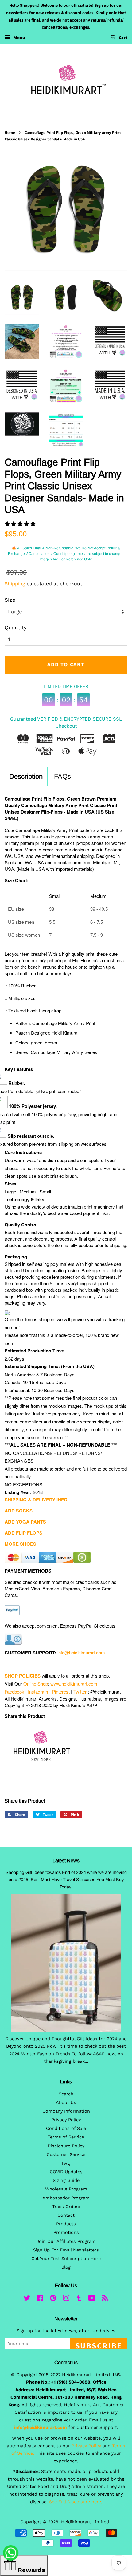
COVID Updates (66, 2172)
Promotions (66, 2233)
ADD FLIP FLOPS (23, 1533)
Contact (66, 2215)
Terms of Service (66, 2137)
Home (10, 133)
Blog (66, 2267)
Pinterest (61, 1692)
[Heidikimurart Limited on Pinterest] (53, 2299)
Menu (19, 38)
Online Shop (36, 1684)
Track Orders (66, 2207)
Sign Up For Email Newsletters (66, 2250)
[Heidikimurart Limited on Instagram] (66, 2299)
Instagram (38, 1692)
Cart (123, 38)
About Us (66, 2103)
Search (66, 2094)
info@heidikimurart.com (81, 1652)
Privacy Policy (66, 2120)
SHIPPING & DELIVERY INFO (36, 1500)
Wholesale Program (66, 2189)
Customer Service (66, 2155)
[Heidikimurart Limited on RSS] (105, 2299)
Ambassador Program (66, 2198)
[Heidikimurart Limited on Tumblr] (79, 2299)
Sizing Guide (66, 2180)
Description (26, 776)
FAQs (62, 776)
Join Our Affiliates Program (66, 2241)
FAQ (66, 2163)
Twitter (80, 1692)
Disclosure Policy (66, 2146)
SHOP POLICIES (23, 1676)
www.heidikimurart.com (74, 1684)
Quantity (16, 628)
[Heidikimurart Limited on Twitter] (27, 2299)
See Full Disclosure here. (76, 2502)
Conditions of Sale (66, 2128)
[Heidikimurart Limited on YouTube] (92, 2299)
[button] (21, 524)
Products (66, 2224)
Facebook (14, 1692)
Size (10, 600)
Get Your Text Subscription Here (66, 2259)
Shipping (15, 584)
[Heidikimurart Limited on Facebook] (40, 2299)
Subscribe (99, 2345)
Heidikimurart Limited (86, 2522)
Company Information (66, 2111)
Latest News (66, 1861)
